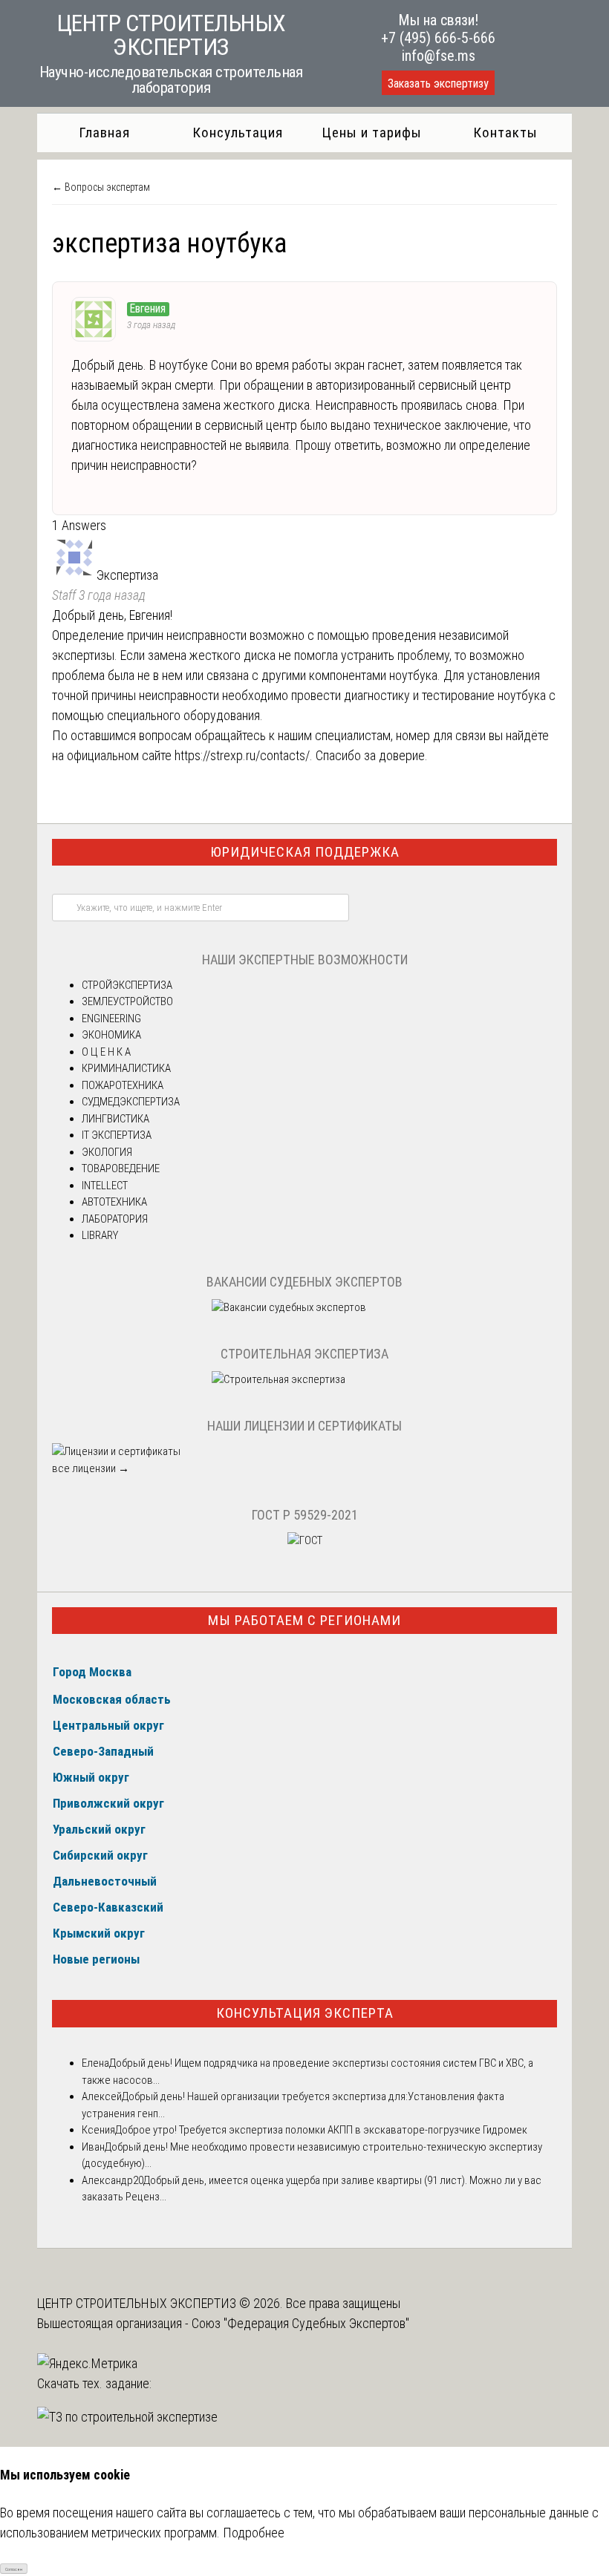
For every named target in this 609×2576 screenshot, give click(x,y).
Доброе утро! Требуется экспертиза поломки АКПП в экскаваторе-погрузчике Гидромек (321, 2130)
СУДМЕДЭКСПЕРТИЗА (131, 1102)
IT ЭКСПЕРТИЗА (117, 1135)
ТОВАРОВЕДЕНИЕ (121, 1168)
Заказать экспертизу (438, 84)
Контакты (505, 133)
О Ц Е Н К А (106, 1052)
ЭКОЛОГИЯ (107, 1152)
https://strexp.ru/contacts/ (242, 755)
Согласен (14, 2569)
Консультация (238, 133)
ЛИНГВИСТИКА (115, 1119)
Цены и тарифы (372, 133)
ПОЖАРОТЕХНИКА (123, 1085)
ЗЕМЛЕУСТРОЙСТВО (127, 1001)
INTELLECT (105, 1186)
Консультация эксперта (305, 2013)
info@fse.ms (439, 56)
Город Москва (92, 1672)
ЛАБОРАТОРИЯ (115, 1219)
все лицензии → (91, 1468)
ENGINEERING (111, 1019)
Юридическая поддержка (305, 852)
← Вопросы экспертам (101, 187)
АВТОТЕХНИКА (114, 1202)
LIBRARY (100, 1235)
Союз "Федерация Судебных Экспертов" (300, 2323)
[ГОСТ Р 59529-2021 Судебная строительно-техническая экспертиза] (305, 1540)
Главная (104, 133)
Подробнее (254, 2533)
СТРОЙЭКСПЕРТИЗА (127, 985)
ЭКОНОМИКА (111, 1035)
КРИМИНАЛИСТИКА (126, 1068)
